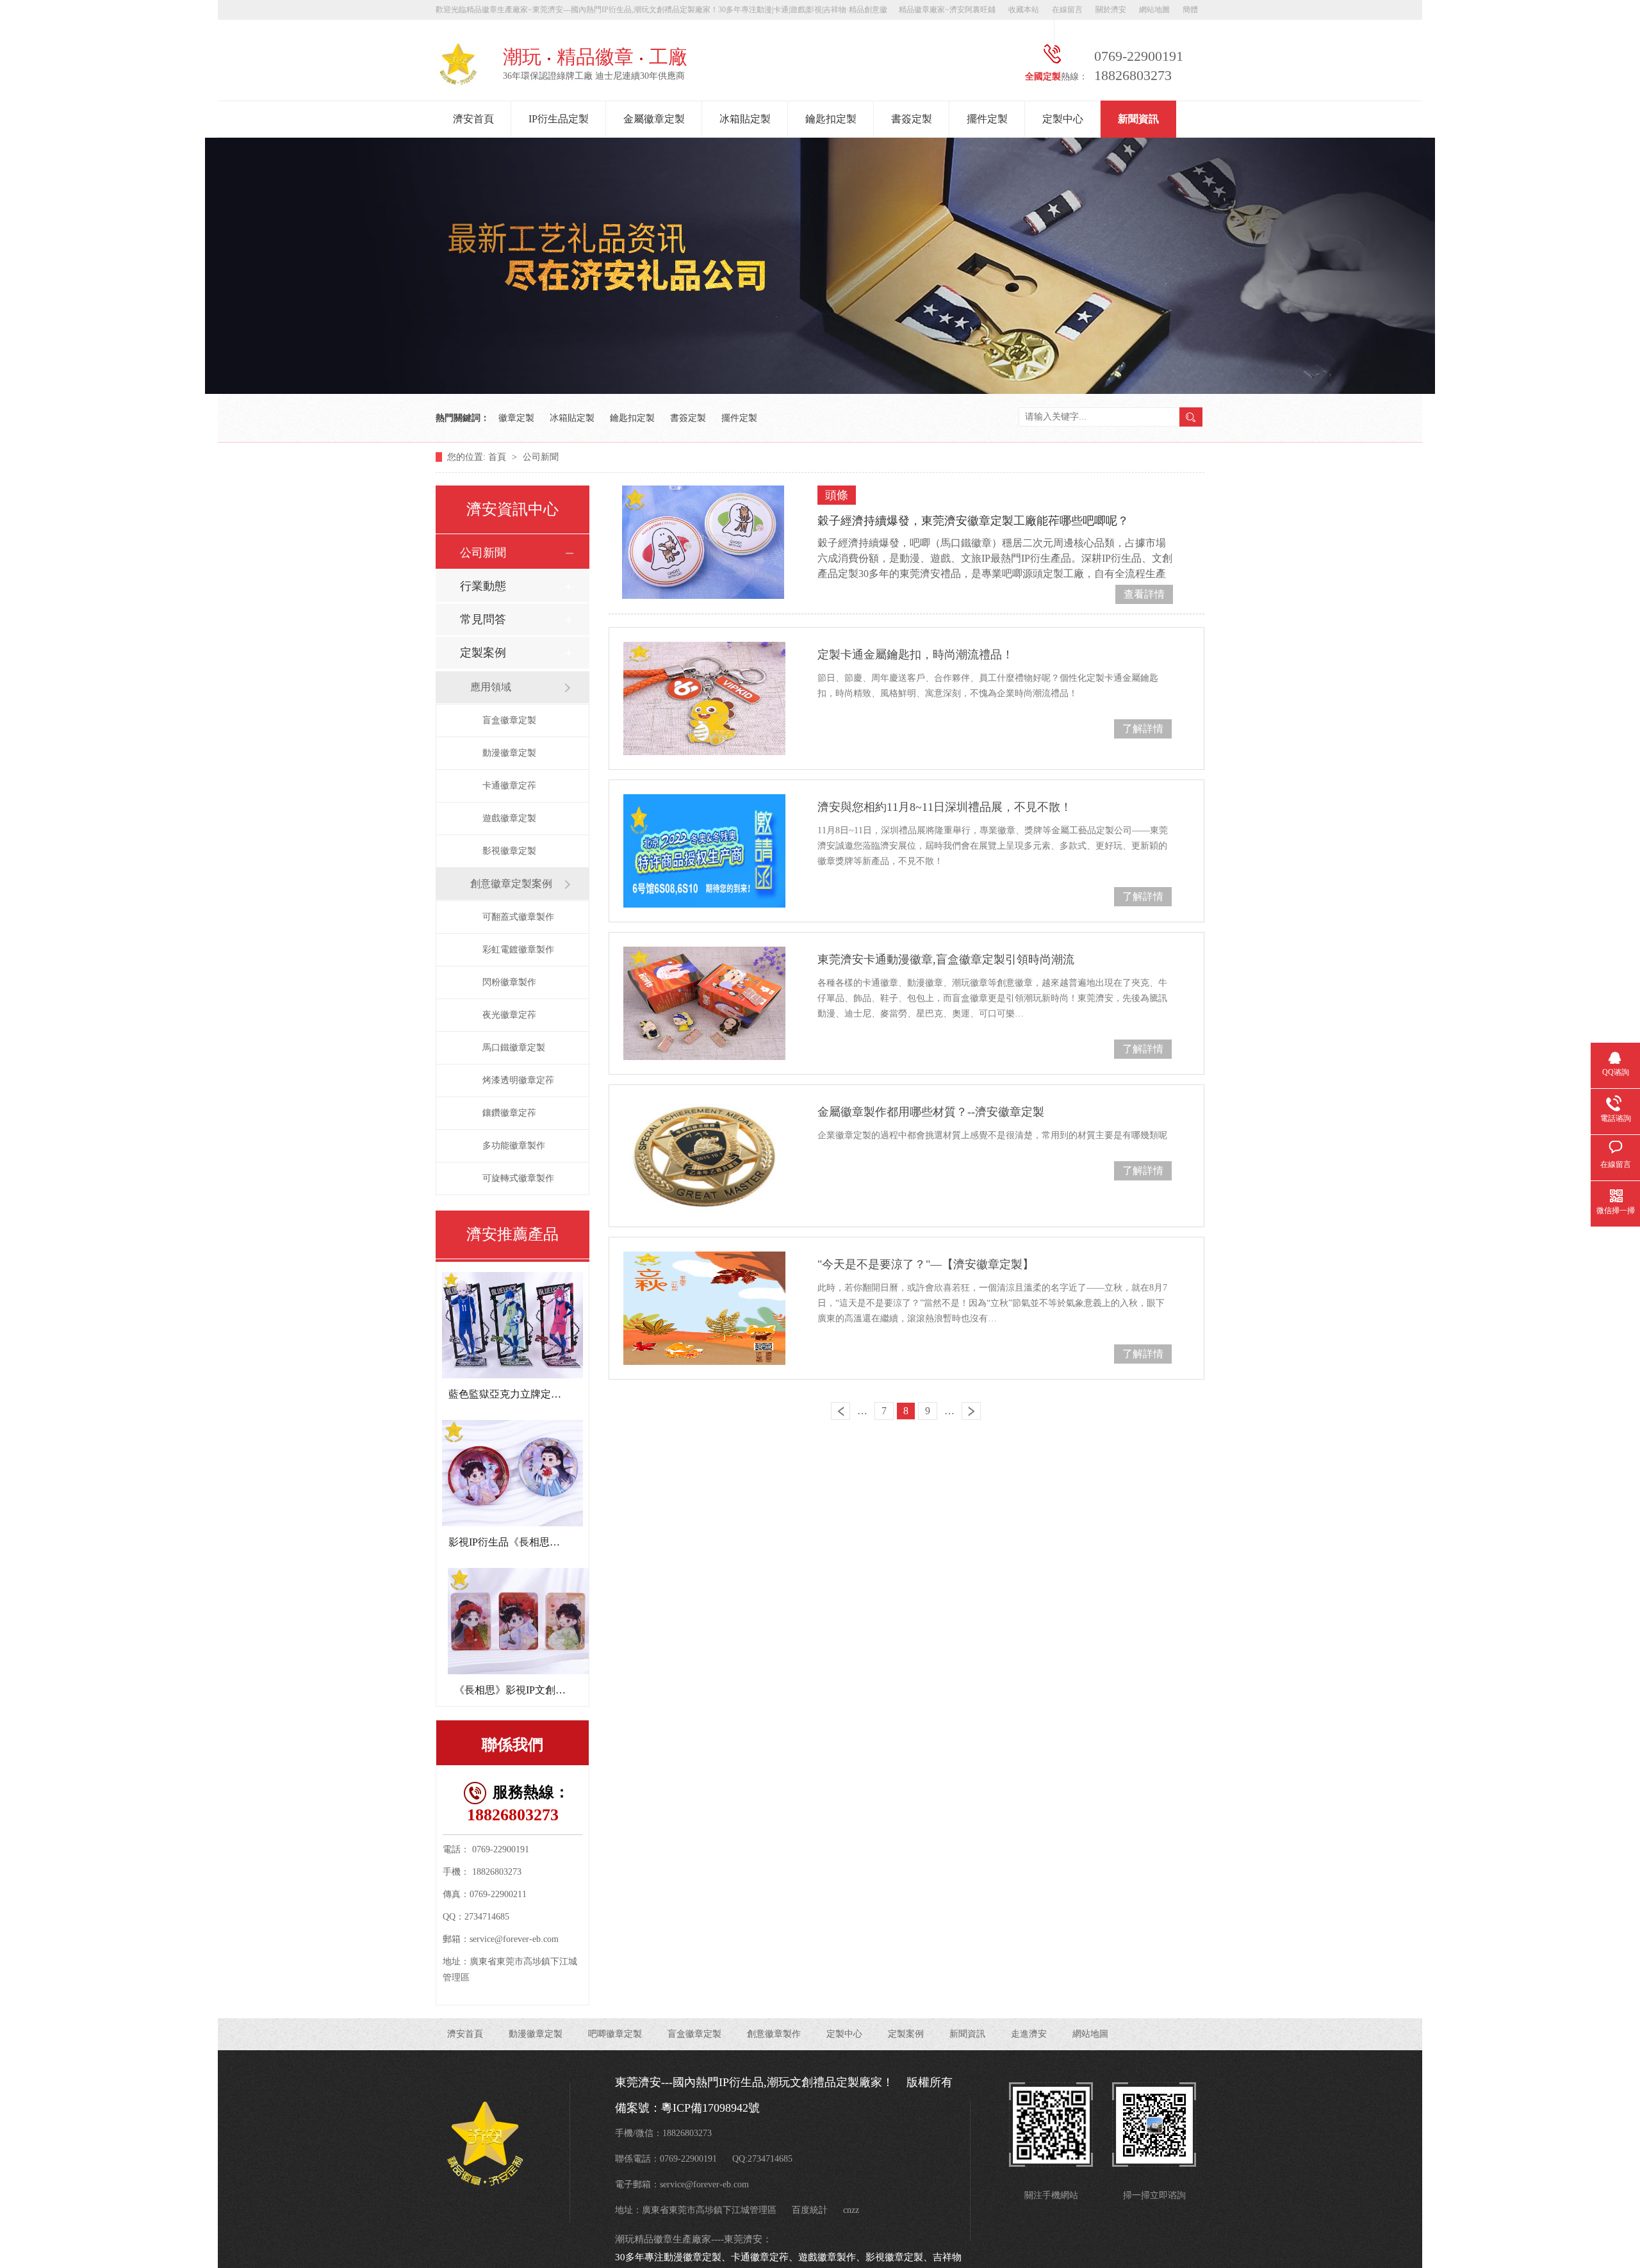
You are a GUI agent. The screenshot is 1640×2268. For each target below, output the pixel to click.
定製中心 (1063, 119)
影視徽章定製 (509, 851)
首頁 (498, 457)
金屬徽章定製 (654, 119)
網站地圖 (1154, 10)
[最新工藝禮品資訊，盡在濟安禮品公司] (820, 390)
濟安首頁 (473, 119)
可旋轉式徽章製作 (518, 1178)
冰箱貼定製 (745, 119)
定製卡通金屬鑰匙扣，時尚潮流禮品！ (915, 655)
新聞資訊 (1138, 119)
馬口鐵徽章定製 (514, 1048)
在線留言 (1067, 10)
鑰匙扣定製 (831, 119)
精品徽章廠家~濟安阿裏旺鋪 (947, 10)
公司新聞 (541, 457)
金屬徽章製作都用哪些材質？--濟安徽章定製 (931, 1112)
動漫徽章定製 (509, 753)
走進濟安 (1029, 2034)
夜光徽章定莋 (509, 1015)
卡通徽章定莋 (509, 786)
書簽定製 (912, 119)
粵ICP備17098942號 (710, 2108)
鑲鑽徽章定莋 (509, 1113)
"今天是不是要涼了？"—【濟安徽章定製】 (926, 1264)
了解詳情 (1143, 729)
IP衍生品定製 (559, 119)
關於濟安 (1111, 10)
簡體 (1190, 10)
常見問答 (483, 619)
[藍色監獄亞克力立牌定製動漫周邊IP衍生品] (512, 1325)
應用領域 (491, 687)
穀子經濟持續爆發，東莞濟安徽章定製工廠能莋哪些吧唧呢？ (973, 521)
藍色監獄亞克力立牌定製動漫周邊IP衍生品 (545, 1394)
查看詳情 (1144, 594)
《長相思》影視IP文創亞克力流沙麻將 (541, 1690)
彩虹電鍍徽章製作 (518, 950)
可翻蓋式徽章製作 (518, 917)
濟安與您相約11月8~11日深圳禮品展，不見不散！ (945, 807)
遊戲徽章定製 (509, 818)
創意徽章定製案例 (511, 884)
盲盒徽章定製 (509, 720)
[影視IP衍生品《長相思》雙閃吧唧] (512, 1473)
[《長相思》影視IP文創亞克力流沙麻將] (518, 1621)
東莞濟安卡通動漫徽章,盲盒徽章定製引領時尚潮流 (946, 959)
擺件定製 (987, 119)
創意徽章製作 (774, 2034)
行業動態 (483, 586)
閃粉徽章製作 (509, 982)
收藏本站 (1024, 10)
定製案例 (483, 653)
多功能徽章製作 (514, 1146)
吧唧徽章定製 (615, 2034)
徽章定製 (516, 418)
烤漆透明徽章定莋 (518, 1080)
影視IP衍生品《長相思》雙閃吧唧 (525, 1542)
